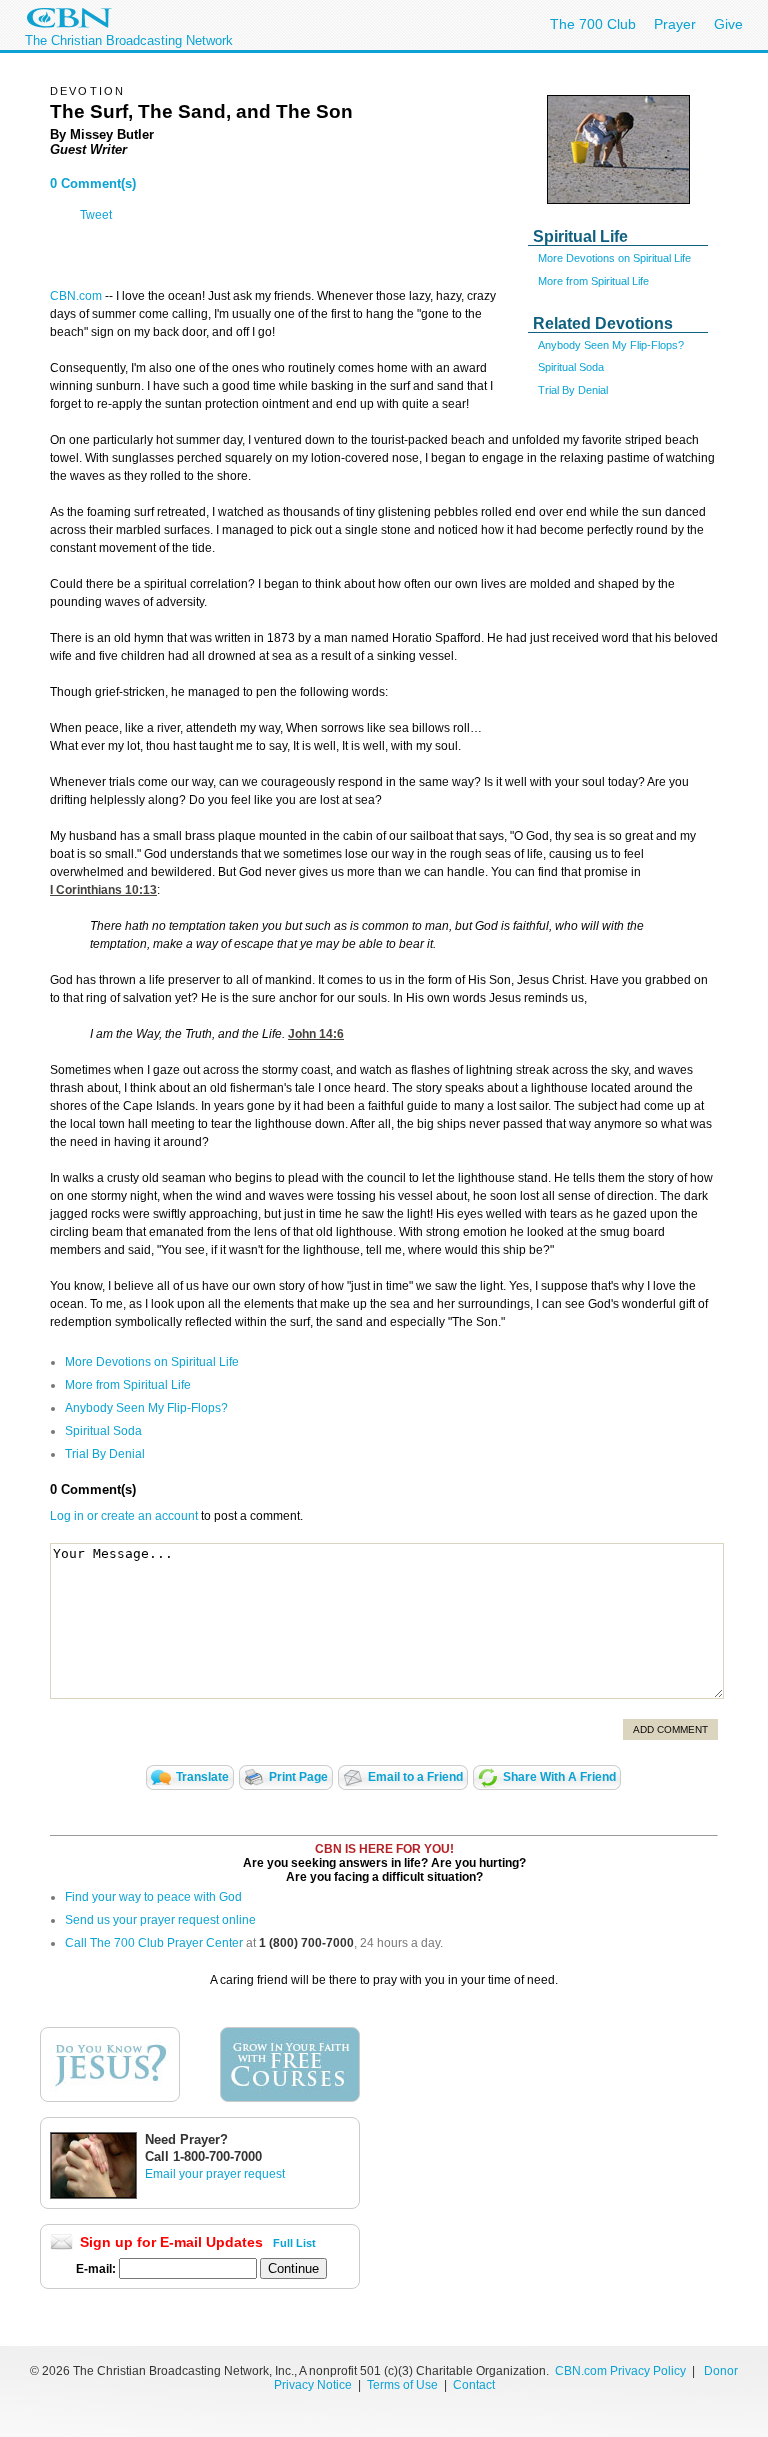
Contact (474, 2385)
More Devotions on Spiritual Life (614, 258)
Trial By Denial (573, 390)
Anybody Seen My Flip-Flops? (611, 345)
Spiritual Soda (571, 367)
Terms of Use (404, 2385)
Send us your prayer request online (160, 1920)
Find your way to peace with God (153, 1897)
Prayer (675, 24)
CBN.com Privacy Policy (620, 2371)
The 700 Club (593, 24)
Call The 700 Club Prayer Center (154, 1943)
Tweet (96, 215)
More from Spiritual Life (593, 281)
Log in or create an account (124, 1516)
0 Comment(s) (93, 183)
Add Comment (670, 1729)
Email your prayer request (215, 2174)
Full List (294, 2243)
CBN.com (76, 296)
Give (728, 24)
